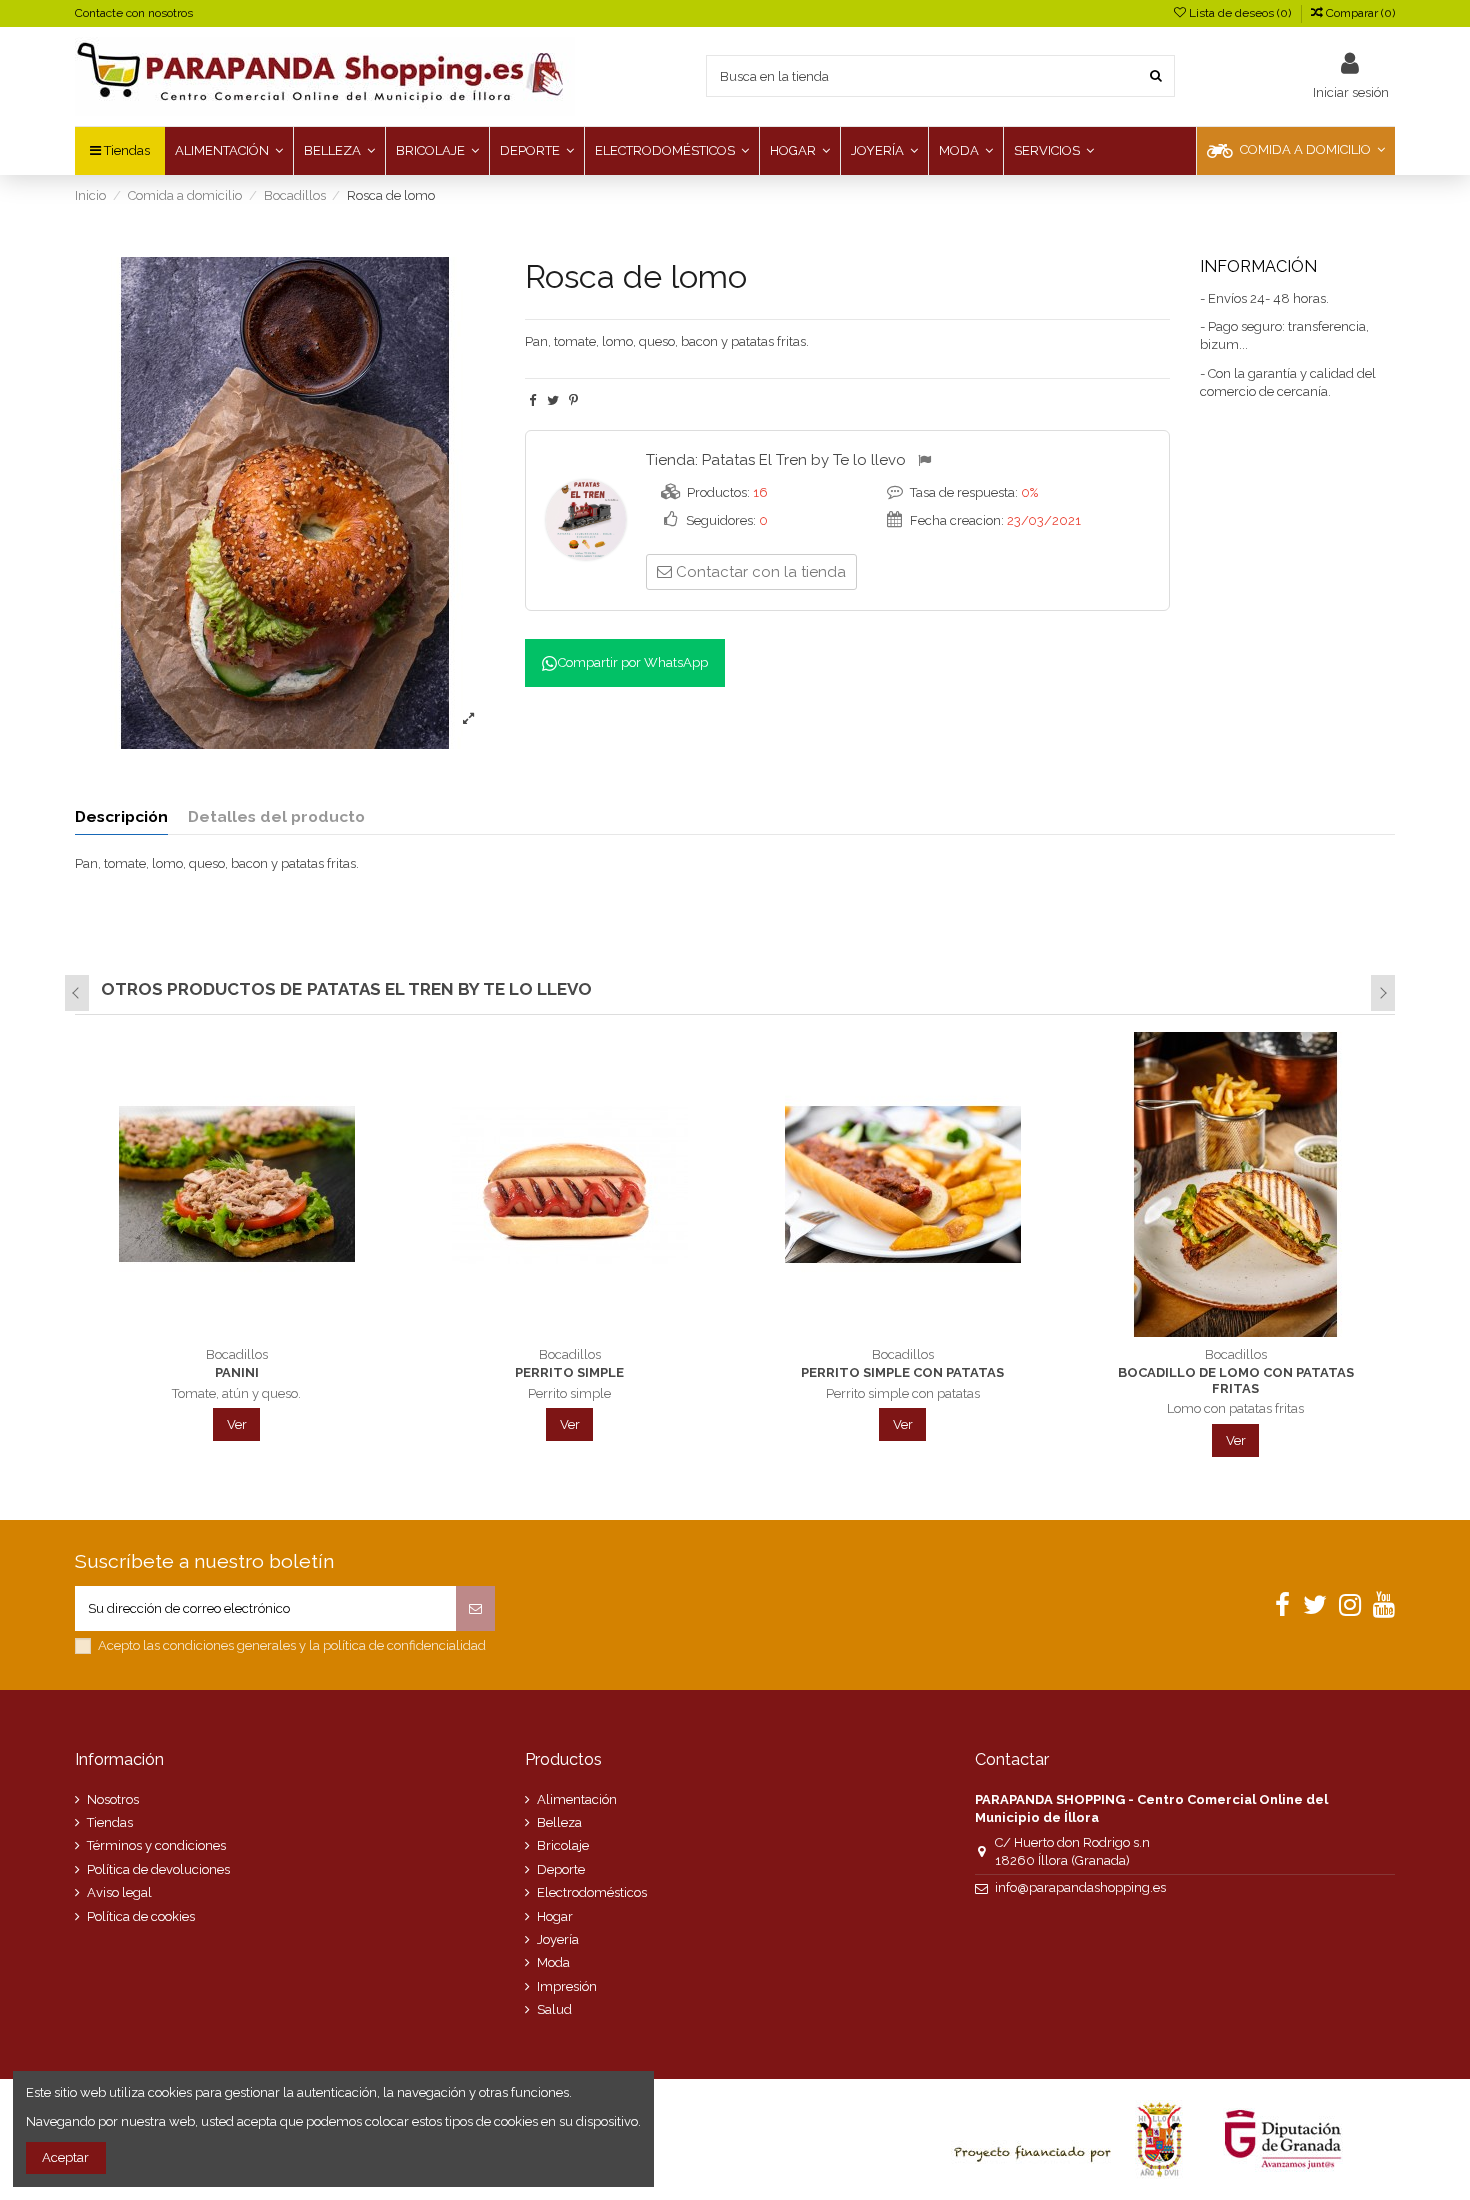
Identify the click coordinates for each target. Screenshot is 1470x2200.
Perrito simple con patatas (902, 1372)
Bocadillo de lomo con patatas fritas (1236, 1380)
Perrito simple (569, 1372)
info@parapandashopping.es (1080, 1887)
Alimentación (577, 1799)
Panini (237, 1372)
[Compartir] (532, 400)
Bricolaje (563, 1845)
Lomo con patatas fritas (1235, 1408)
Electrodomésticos (592, 1892)
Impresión (567, 1986)
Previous (77, 993)
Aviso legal (119, 1892)
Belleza (559, 1822)
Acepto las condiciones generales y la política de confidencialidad (292, 1645)
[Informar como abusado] (928, 461)
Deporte (561, 1869)
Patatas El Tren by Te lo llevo (804, 460)
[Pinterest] (573, 400)
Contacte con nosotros (134, 13)
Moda (553, 1962)
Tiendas (110, 1822)
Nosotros (113, 1799)
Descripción (121, 817)
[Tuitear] (553, 400)
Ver (237, 1424)
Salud (554, 2009)
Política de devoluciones (158, 1869)
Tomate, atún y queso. (236, 1393)
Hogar (555, 1916)
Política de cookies (141, 1916)
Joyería (558, 1939)
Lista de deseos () (1240, 13)
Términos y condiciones (156, 1845)
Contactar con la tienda (761, 572)
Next (1383, 993)
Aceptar (65, 2157)
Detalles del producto (276, 817)
